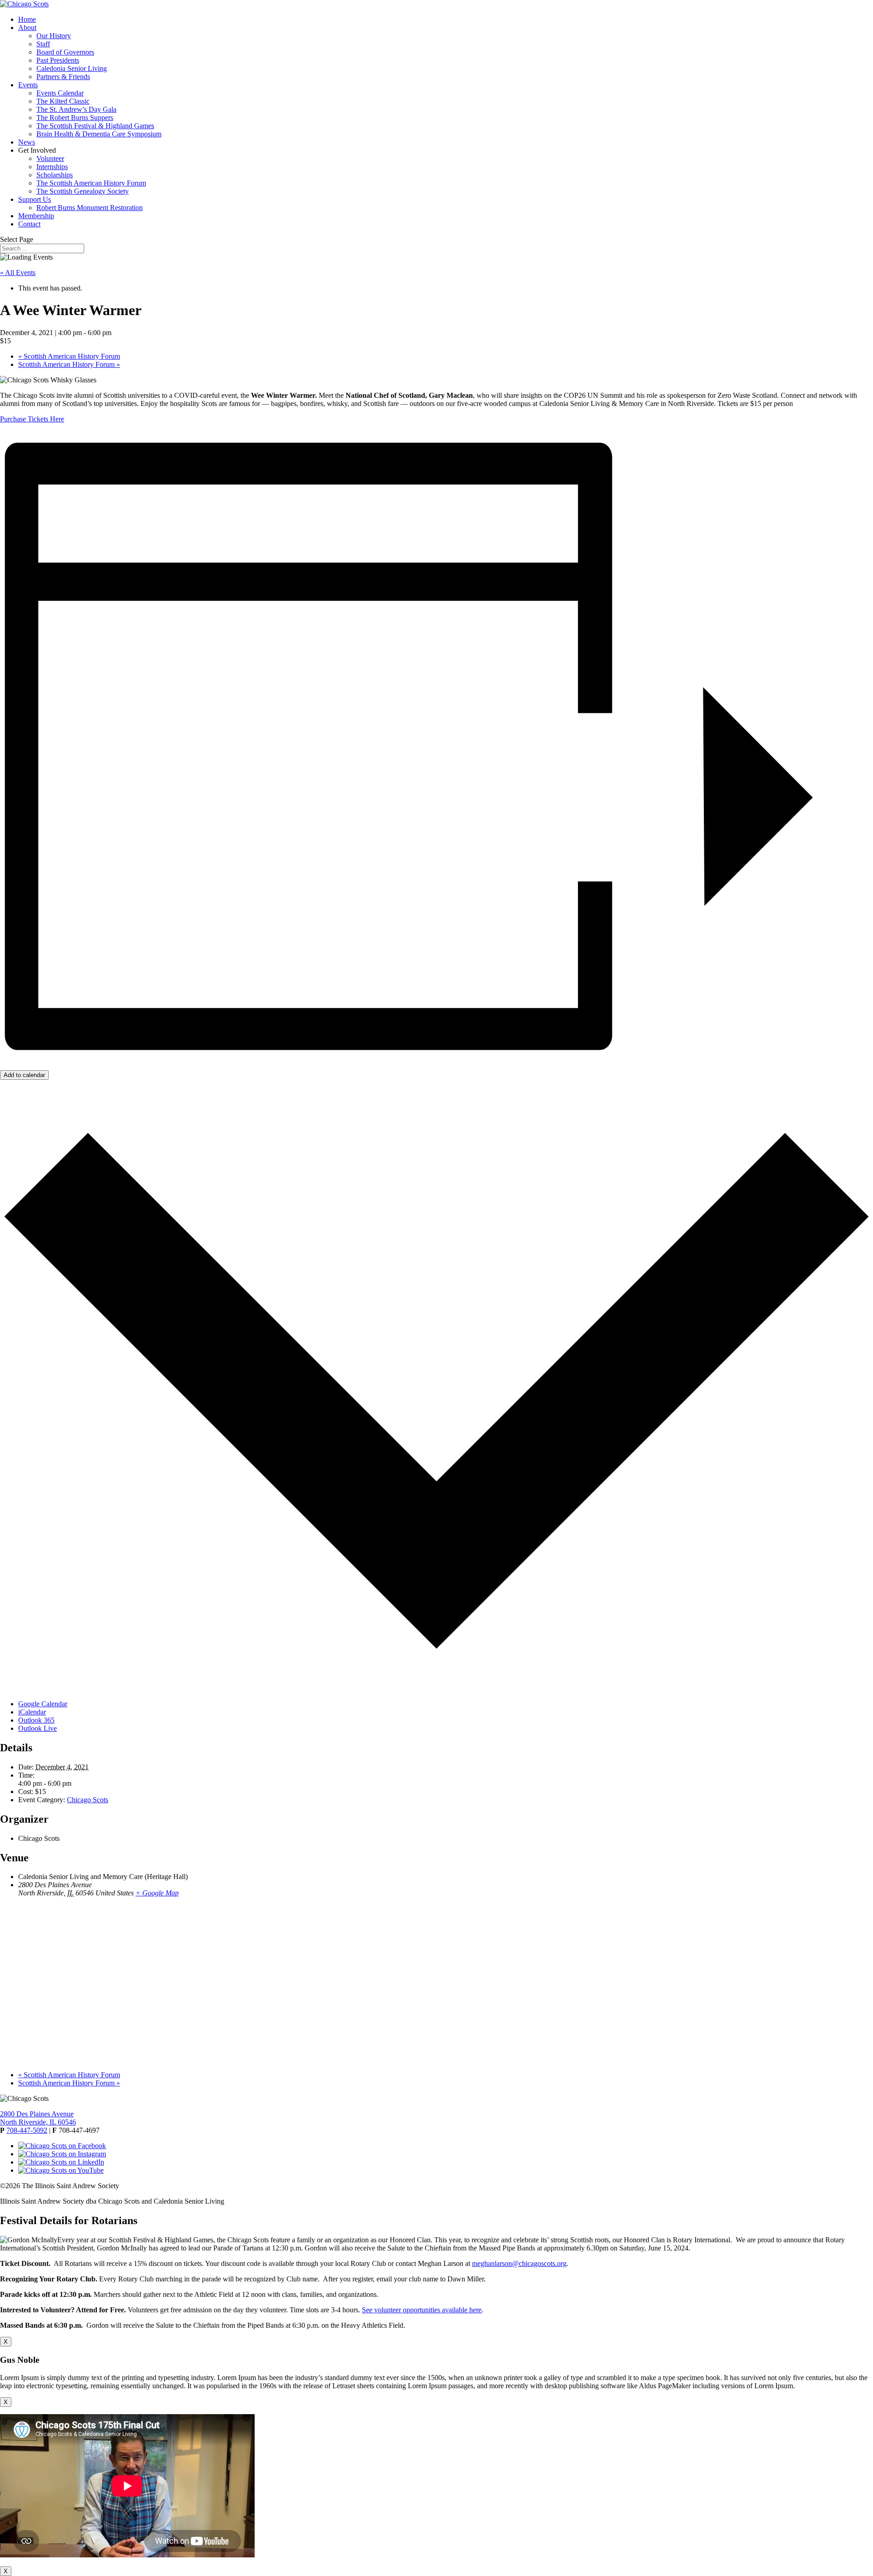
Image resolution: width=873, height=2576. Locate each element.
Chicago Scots (88, 1800)
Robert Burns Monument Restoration (90, 208)
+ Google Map (157, 1893)
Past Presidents (58, 60)
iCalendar (32, 1712)
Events (28, 85)
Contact (29, 224)
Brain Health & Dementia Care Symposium (99, 134)
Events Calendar (60, 93)
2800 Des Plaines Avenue (37, 2114)
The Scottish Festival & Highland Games (95, 126)
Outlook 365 (36, 1720)
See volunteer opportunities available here (422, 2310)
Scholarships (55, 175)
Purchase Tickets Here (32, 419)
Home (27, 19)
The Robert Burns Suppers (75, 118)
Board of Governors (65, 52)
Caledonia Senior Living (72, 68)
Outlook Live (38, 1728)
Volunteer (50, 158)
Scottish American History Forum (69, 356)
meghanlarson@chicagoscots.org (519, 2263)
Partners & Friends (63, 77)
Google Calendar (43, 1704)
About (27, 28)
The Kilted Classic (63, 101)
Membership (36, 216)
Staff (43, 44)
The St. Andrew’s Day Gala (76, 109)
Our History (54, 36)
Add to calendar (24, 1075)
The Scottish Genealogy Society (83, 191)
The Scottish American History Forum (91, 183)
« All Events (18, 273)
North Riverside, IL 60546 (38, 2122)
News (27, 142)
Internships (52, 167)
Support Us (35, 199)
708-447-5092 (27, 2130)
